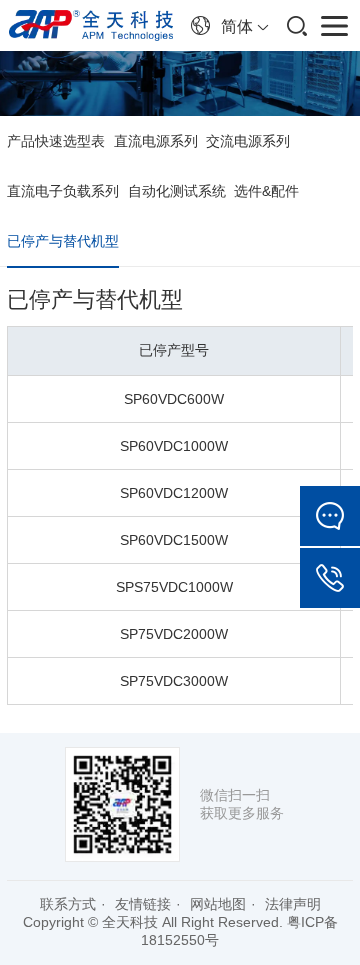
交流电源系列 (248, 141)
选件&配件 (266, 191)
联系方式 (68, 904)
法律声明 (293, 904)
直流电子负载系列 (63, 191)
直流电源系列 (156, 141)
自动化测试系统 (177, 191)
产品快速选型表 (56, 141)
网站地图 (218, 904)
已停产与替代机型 (63, 241)
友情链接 (143, 904)
